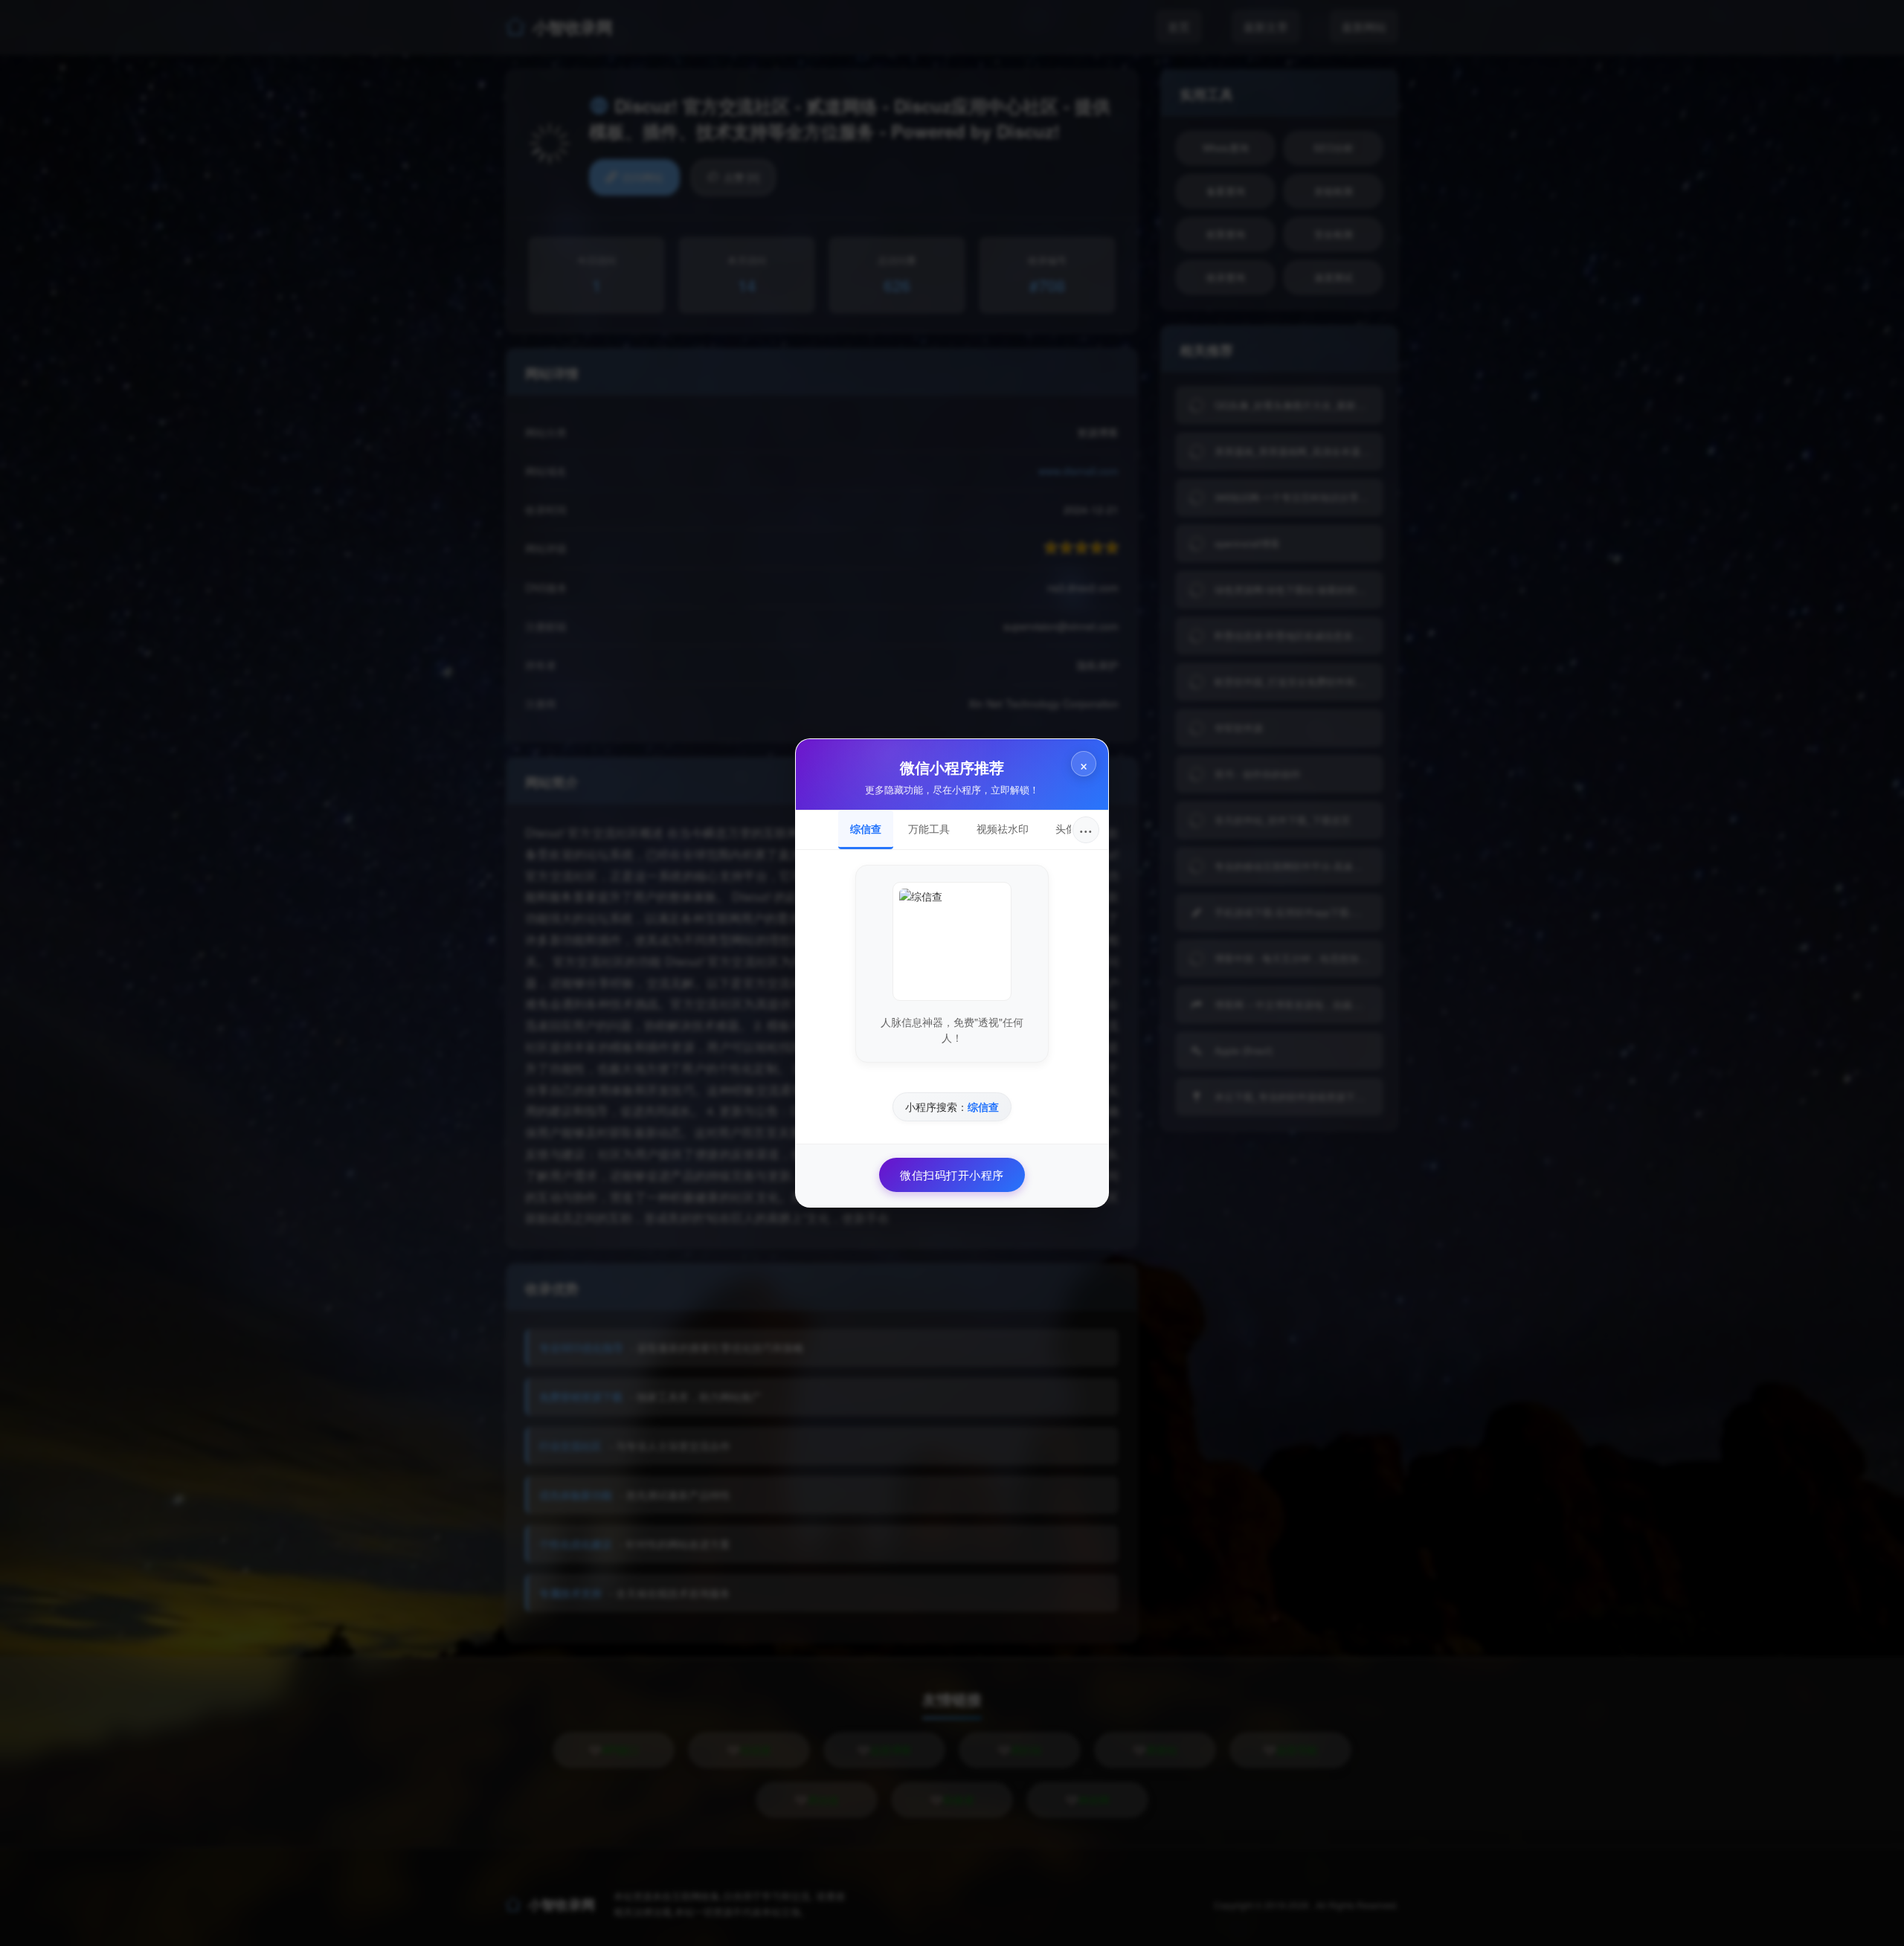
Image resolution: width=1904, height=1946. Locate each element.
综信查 (866, 828)
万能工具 (929, 828)
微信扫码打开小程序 (952, 1175)
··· (1086, 829)
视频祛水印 (1003, 828)
